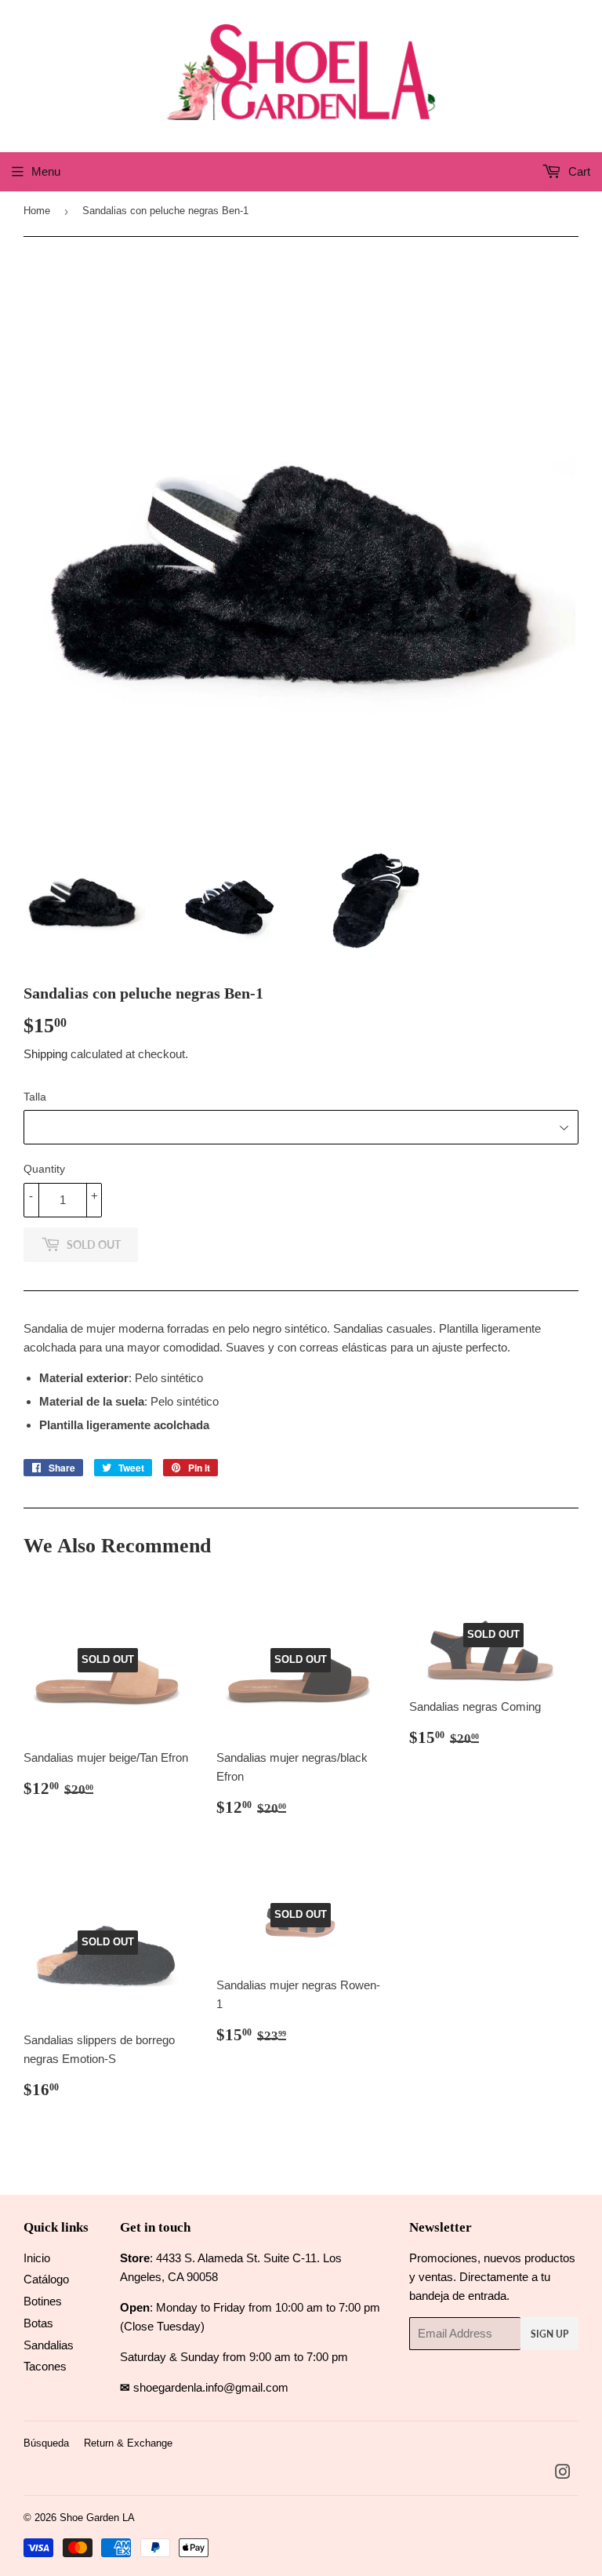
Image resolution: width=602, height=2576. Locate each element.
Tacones (45, 2366)
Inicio (37, 2258)
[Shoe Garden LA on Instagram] (563, 2474)
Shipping (45, 1054)
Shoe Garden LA (97, 2518)
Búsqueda (46, 2443)
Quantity (44, 1169)
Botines (43, 2301)
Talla (35, 1097)
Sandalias (49, 2345)
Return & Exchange (128, 2443)
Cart (578, 171)
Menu (46, 171)
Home (37, 211)
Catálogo (46, 2279)
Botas (38, 2323)
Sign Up (549, 2334)
